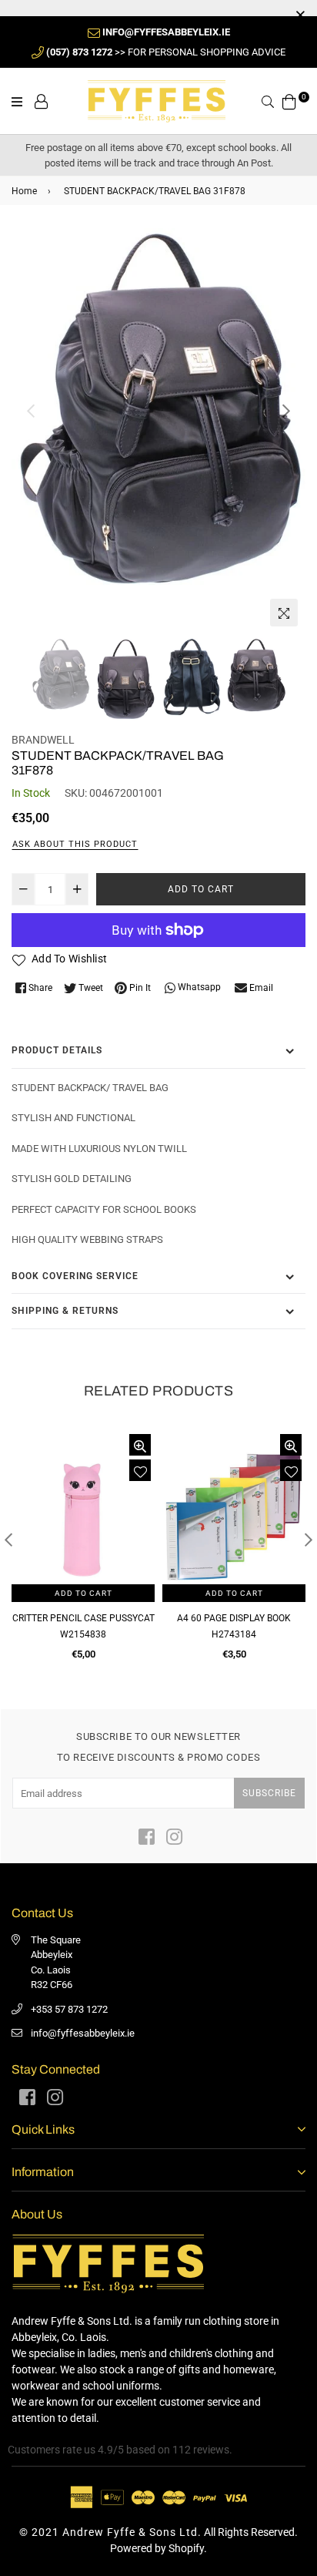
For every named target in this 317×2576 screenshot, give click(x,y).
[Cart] (289, 100)
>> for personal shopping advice (166, 52)
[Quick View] (140, 1445)
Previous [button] (31, 411)
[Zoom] (284, 613)
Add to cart (83, 1593)
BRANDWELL (43, 740)
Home (24, 191)
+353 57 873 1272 (69, 2009)
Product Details (57, 1050)
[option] (158, 409)
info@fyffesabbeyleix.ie (83, 2033)
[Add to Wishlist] (140, 1470)
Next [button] (286, 411)
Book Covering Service (75, 1276)
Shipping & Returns (65, 1311)
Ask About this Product (75, 844)
